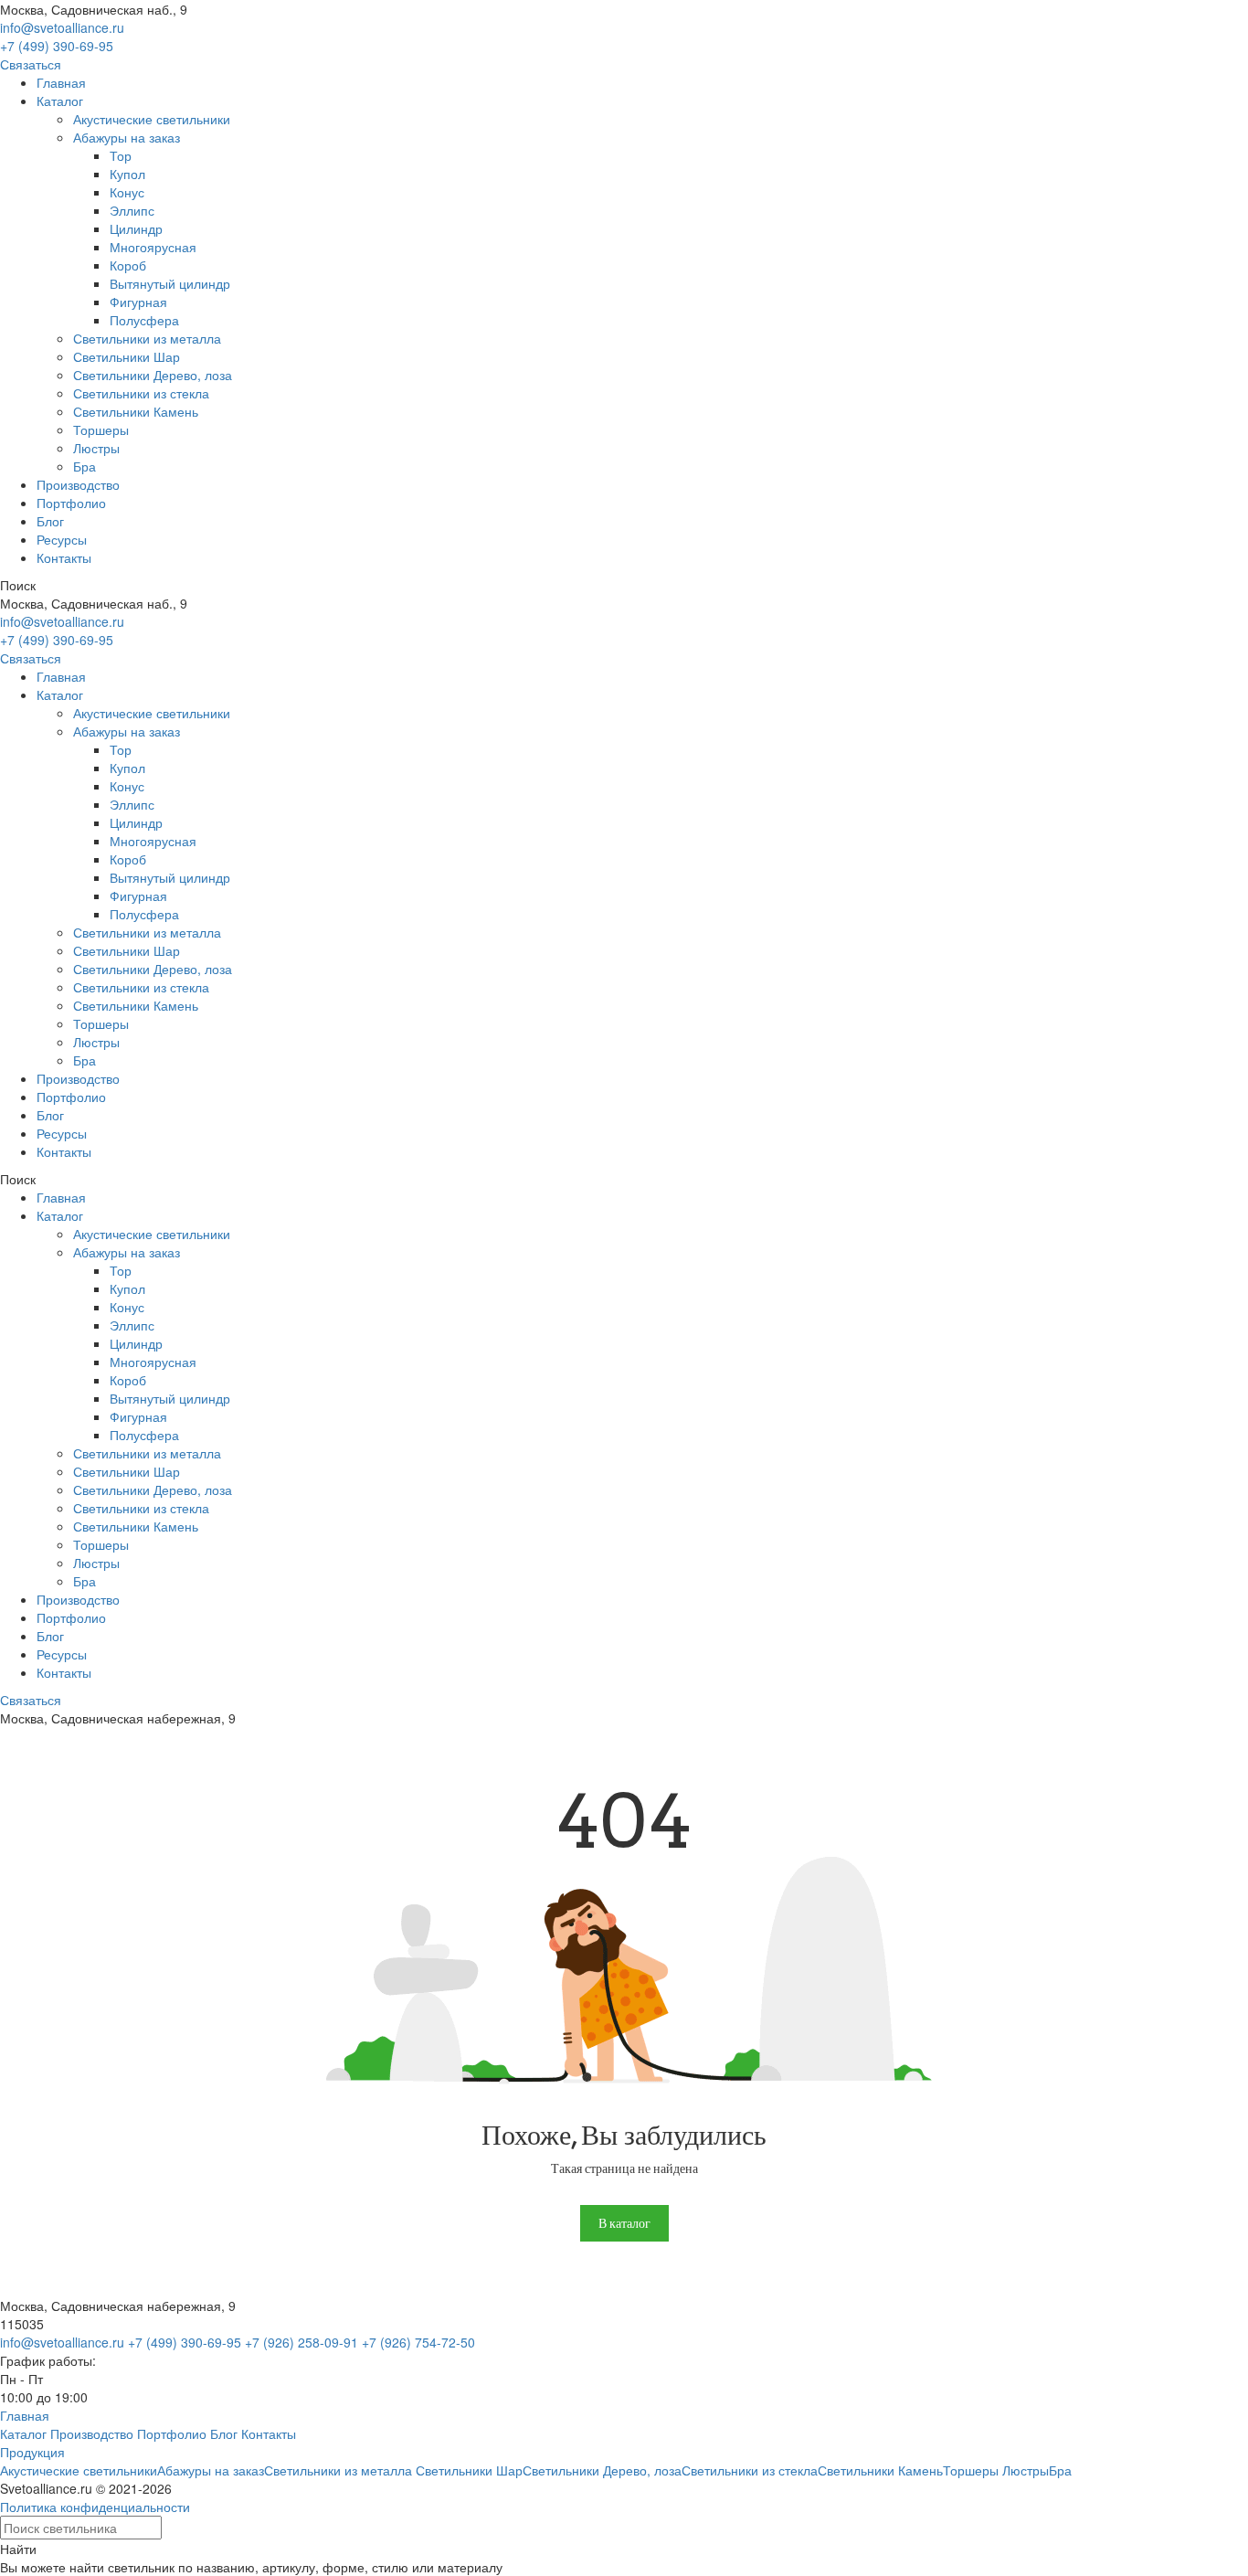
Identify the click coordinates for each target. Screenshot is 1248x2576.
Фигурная (138, 302)
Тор (121, 155)
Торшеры (101, 429)
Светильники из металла (147, 338)
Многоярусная (153, 247)
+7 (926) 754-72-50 (418, 2342)
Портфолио (71, 503)
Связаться (31, 64)
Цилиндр (136, 228)
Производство (78, 484)
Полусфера (144, 320)
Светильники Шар (127, 356)
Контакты (64, 557)
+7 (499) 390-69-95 (57, 46)
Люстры (96, 448)
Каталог (60, 101)
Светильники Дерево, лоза (153, 375)
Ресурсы (62, 539)
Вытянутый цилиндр (170, 283)
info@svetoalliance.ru (62, 27)
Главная (61, 82)
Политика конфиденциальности (95, 2507)
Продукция (32, 2452)
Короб (128, 265)
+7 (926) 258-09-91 (301, 2342)
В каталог (624, 2223)
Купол (127, 174)
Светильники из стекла (141, 393)
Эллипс (132, 210)
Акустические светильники (152, 119)
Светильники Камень (136, 411)
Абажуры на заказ (127, 137)
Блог (50, 521)
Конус (127, 192)
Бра (85, 466)
